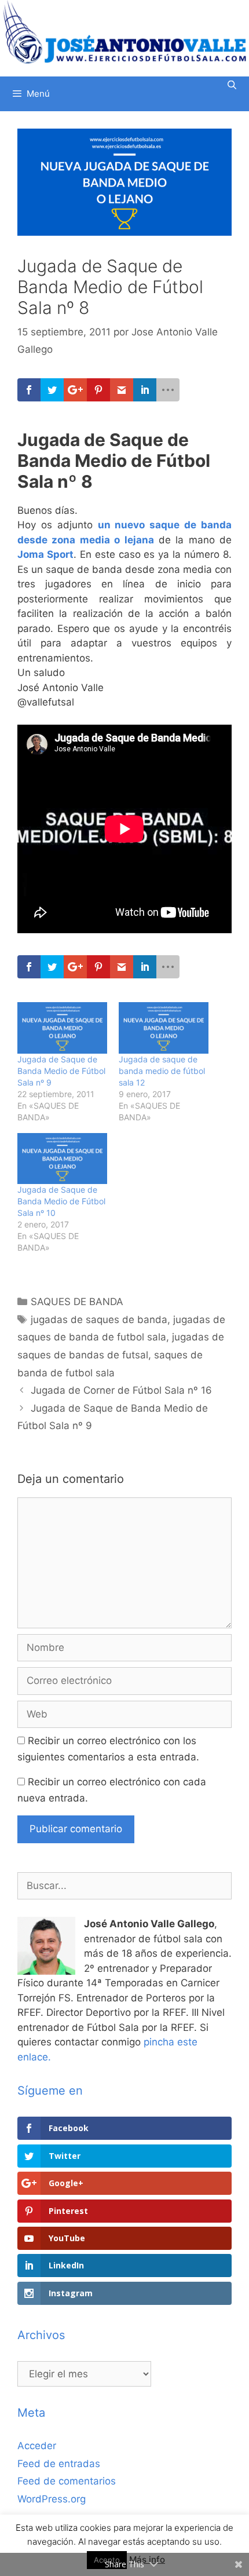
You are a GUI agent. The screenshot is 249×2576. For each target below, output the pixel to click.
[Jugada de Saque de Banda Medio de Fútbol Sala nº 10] (62, 1159)
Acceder (37, 2446)
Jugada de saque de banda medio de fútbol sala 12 (162, 1071)
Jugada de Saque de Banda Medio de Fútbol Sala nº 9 (61, 1071)
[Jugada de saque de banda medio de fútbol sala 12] (164, 1028)
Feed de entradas (59, 2464)
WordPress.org (52, 2499)
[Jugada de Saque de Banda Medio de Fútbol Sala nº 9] (62, 1028)
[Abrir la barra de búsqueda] (232, 85)
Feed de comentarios (67, 2481)
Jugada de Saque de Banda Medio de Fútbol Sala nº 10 (61, 1201)
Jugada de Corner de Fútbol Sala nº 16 (121, 1390)
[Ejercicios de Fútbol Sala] (124, 32)
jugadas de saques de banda (99, 1320)
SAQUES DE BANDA (77, 1302)
